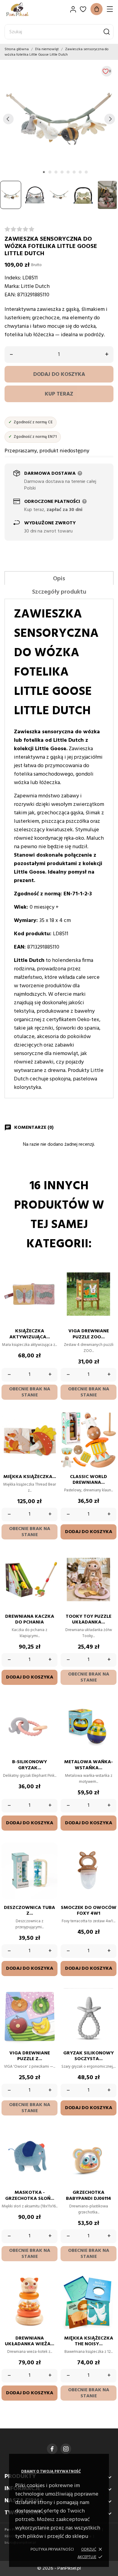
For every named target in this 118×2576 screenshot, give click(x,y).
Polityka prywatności (52, 2550)
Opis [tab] (59, 579)
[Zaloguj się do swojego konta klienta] (73, 9)
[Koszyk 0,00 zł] (97, 9)
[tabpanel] (59, 119)
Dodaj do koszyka (59, 375)
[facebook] (52, 2449)
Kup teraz (59, 394)
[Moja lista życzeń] (83, 9)
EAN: (10, 295)
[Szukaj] (107, 32)
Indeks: (13, 278)
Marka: (12, 287)
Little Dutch (35, 287)
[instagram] (66, 2449)
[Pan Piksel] (26, 9)
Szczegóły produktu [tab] (59, 592)
